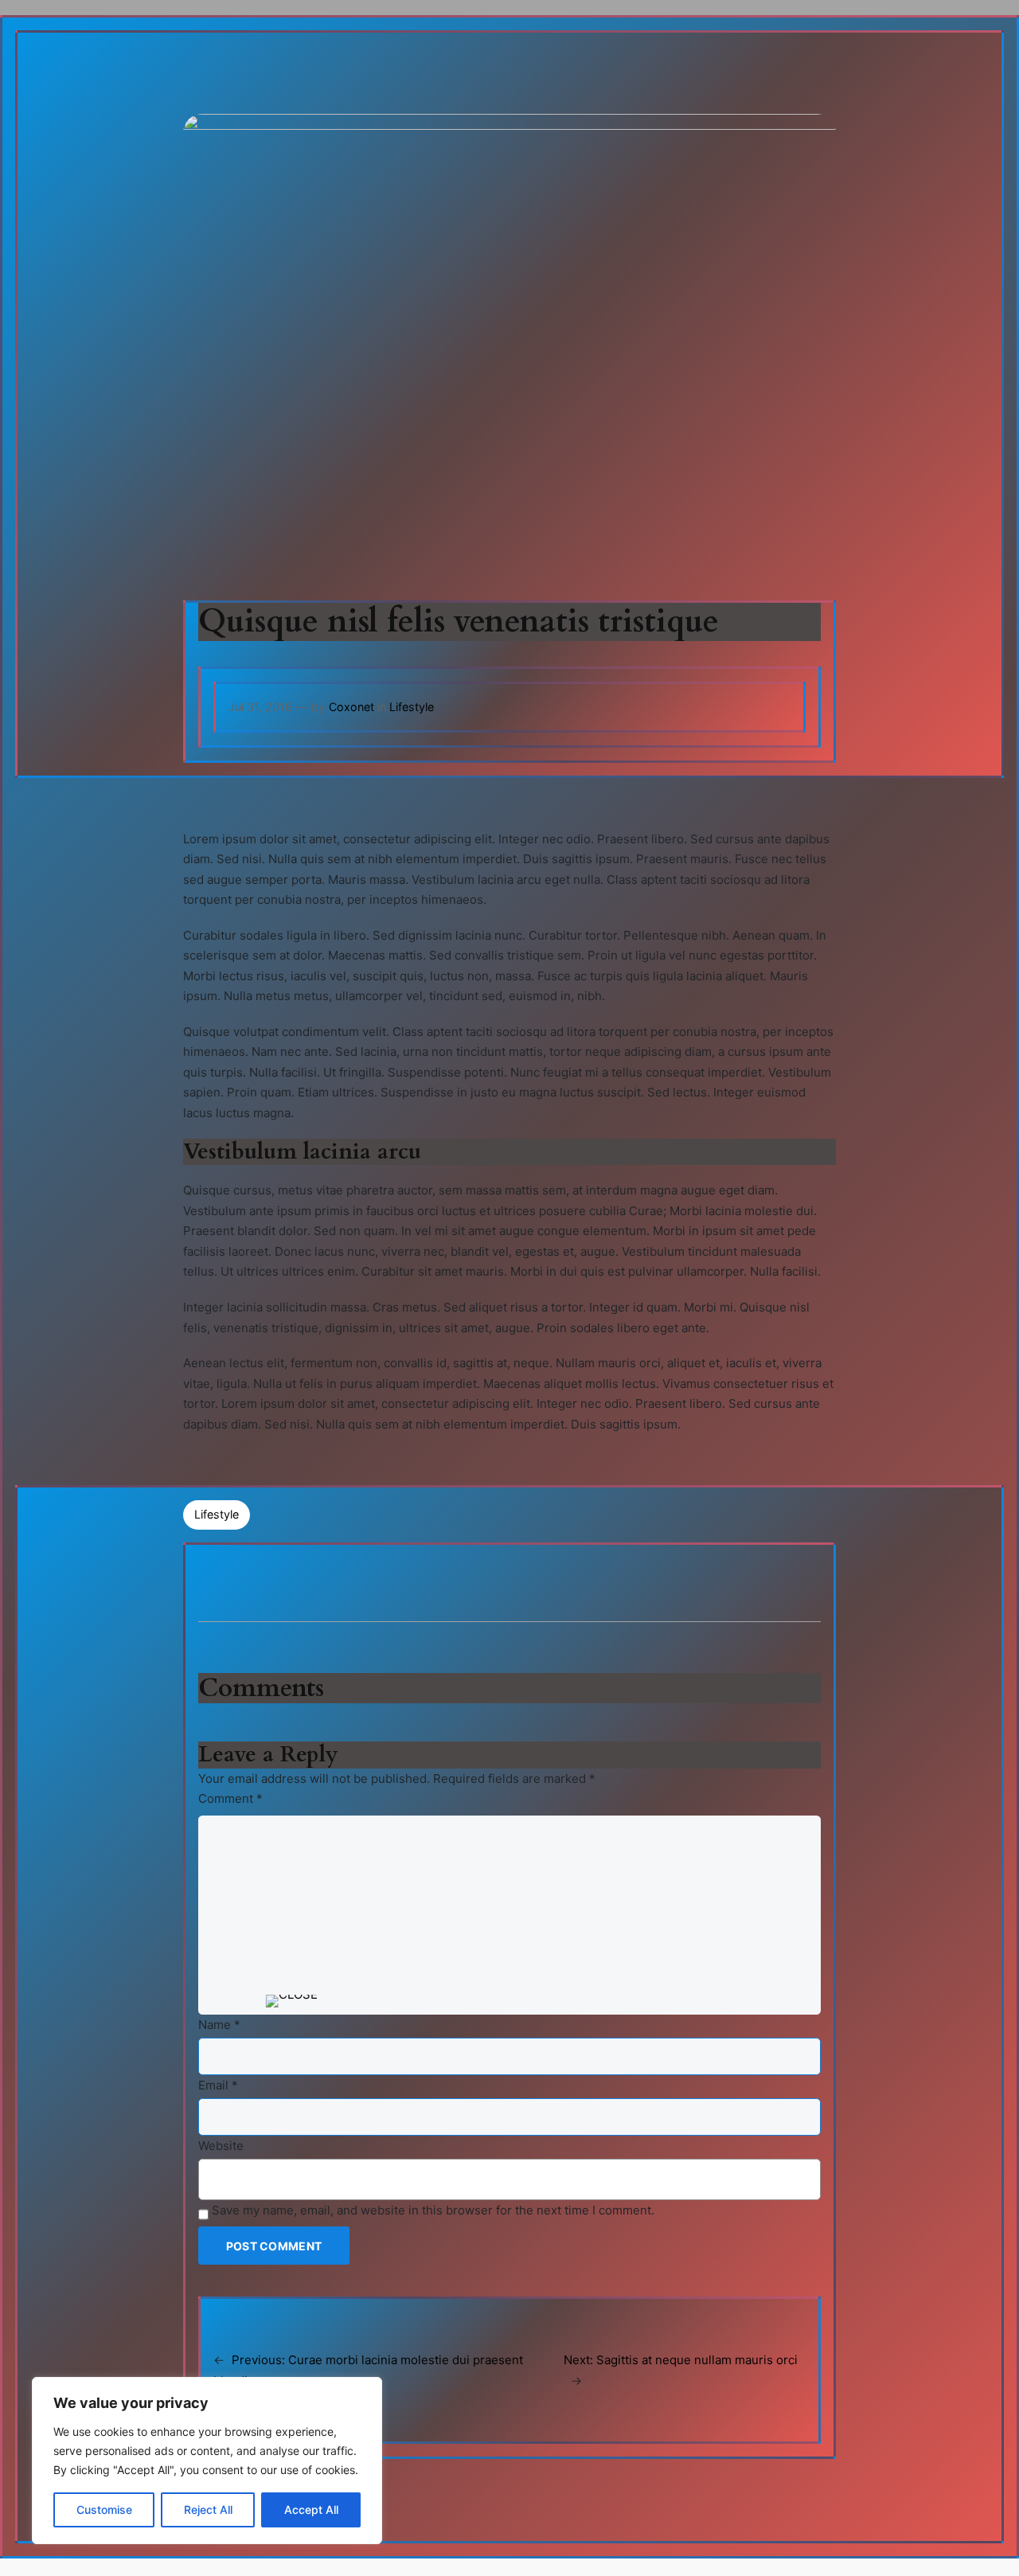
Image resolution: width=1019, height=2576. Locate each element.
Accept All (311, 2510)
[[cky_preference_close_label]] (292, 2001)
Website (221, 2146)
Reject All (208, 2510)
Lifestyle (412, 707)
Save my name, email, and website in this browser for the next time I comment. (433, 2210)
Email (218, 2085)
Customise (104, 2510)
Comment (230, 1798)
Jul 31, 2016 (260, 707)
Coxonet (351, 707)
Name (219, 2025)
